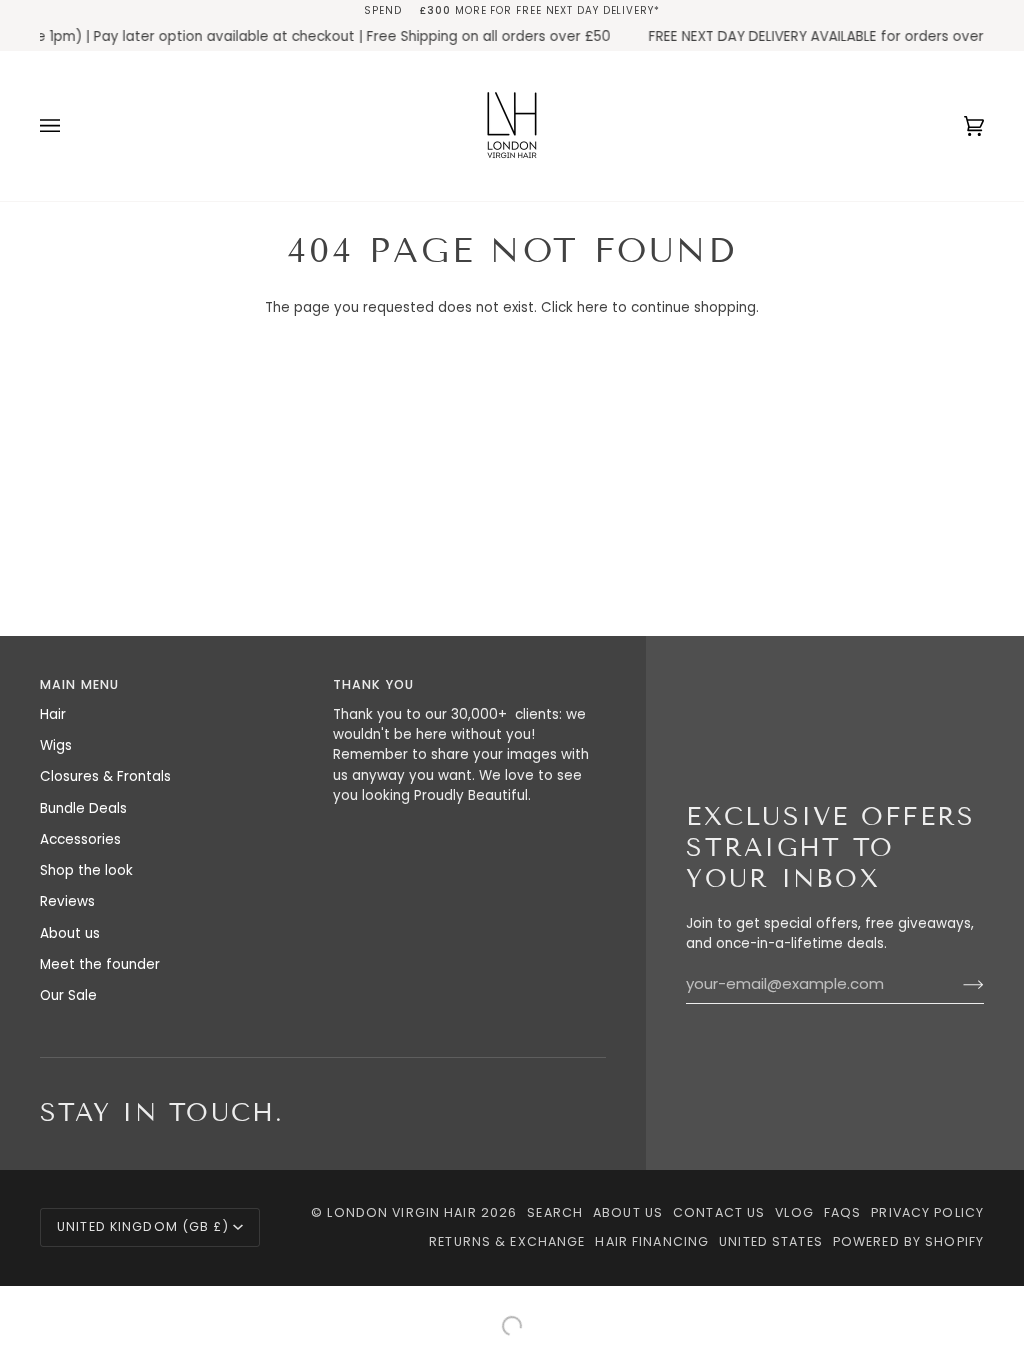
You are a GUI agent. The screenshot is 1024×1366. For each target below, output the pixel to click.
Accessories (80, 839)
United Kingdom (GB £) (143, 1226)
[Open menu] (70, 126)
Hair (53, 714)
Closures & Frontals (105, 776)
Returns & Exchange (507, 1241)
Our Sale (68, 995)
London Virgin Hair (403, 1212)
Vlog (794, 1212)
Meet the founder (100, 964)
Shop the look (86, 870)
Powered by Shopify (908, 1241)
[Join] (957, 985)
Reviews (67, 901)
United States (771, 1241)
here (592, 307)
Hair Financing (652, 1241)
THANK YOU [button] (373, 684)
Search (555, 1212)
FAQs (843, 1212)
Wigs (56, 745)
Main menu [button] (79, 684)
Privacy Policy (927, 1212)
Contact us (719, 1212)
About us (70, 933)
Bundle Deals (83, 808)
